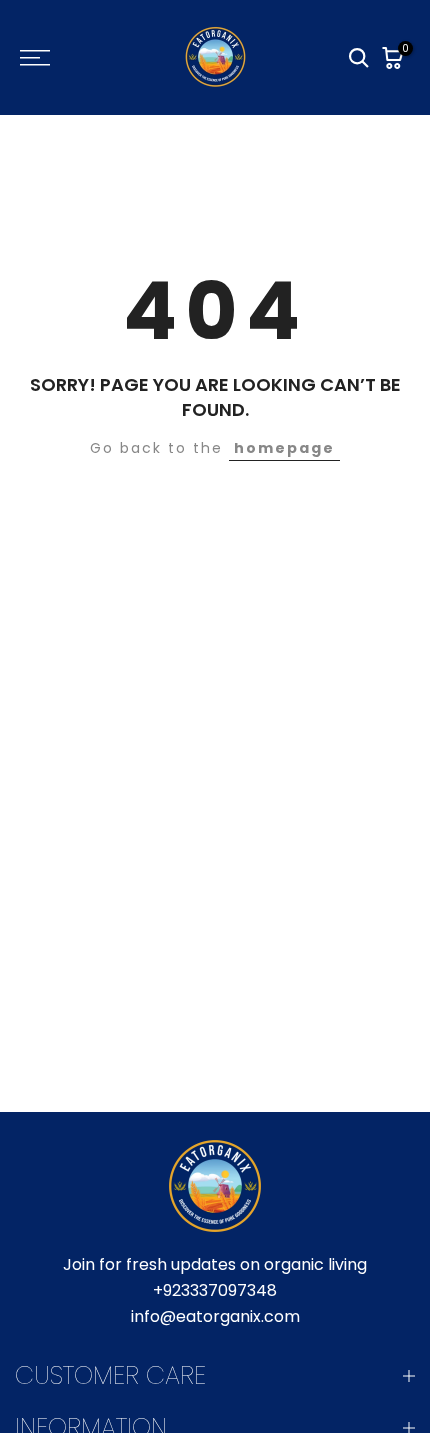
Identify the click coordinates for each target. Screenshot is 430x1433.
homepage (284, 448)
